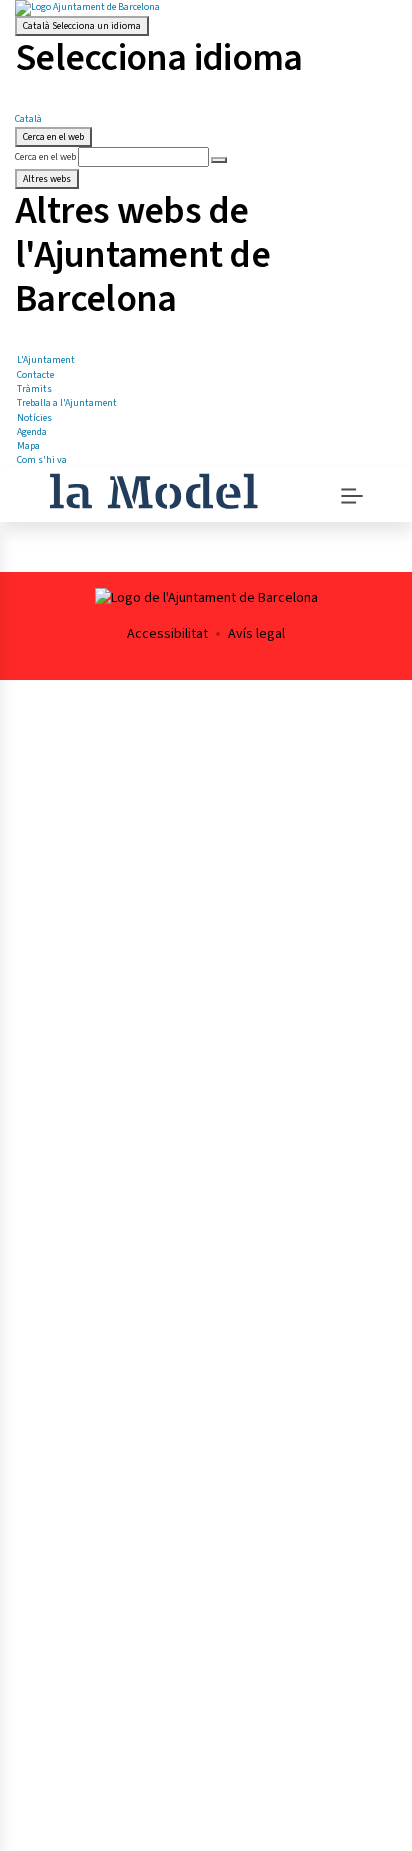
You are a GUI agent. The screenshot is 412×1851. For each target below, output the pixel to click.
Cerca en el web (45, 157)
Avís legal (256, 634)
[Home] (153, 489)
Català (82, 26)
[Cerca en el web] (219, 160)
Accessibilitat (167, 634)
